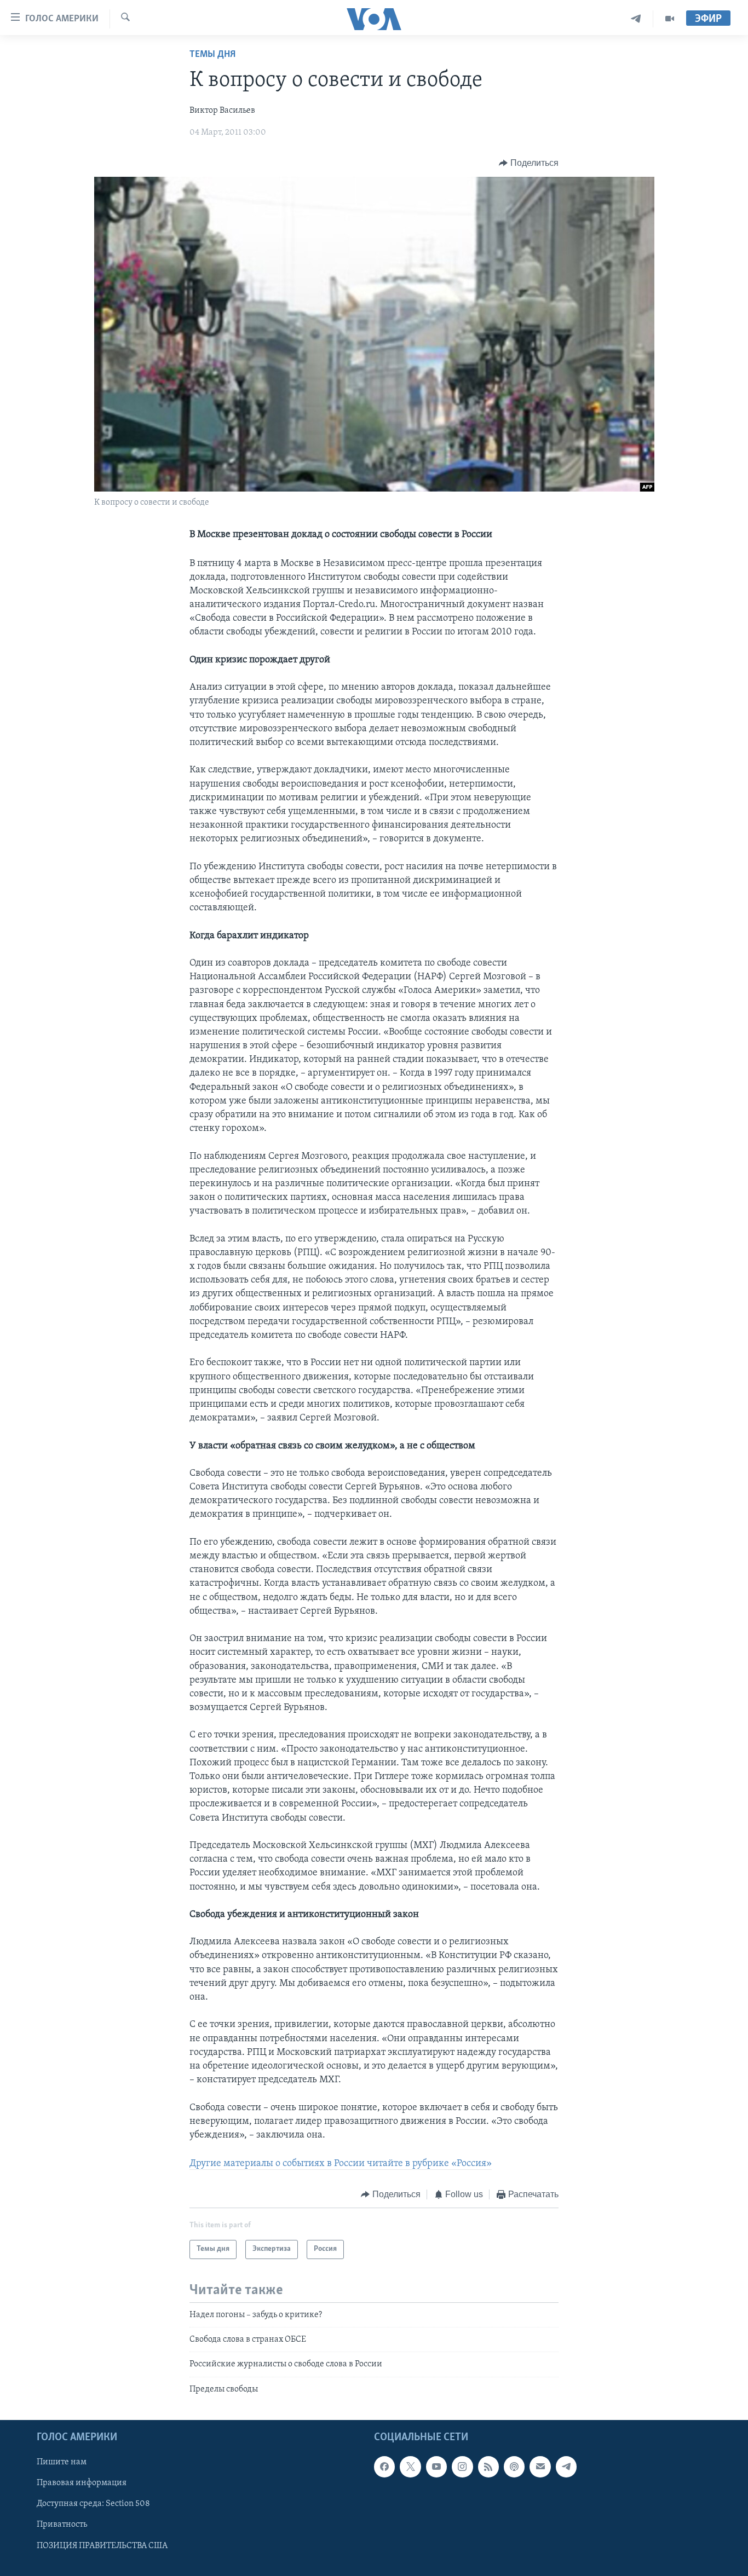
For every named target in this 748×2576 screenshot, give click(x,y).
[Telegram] (636, 19)
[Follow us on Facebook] (384, 2467)
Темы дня (212, 55)
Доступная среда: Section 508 (93, 2504)
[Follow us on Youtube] (436, 2467)
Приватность (62, 2525)
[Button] (529, 163)
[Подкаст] (514, 2467)
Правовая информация (82, 2483)
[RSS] (488, 2467)
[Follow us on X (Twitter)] (410, 2467)
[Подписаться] (540, 2467)
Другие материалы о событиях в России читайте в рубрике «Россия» (341, 2164)
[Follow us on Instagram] (462, 2467)
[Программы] (670, 19)
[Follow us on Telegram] (566, 2467)
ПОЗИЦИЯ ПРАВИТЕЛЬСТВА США (102, 2546)
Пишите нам (62, 2463)
